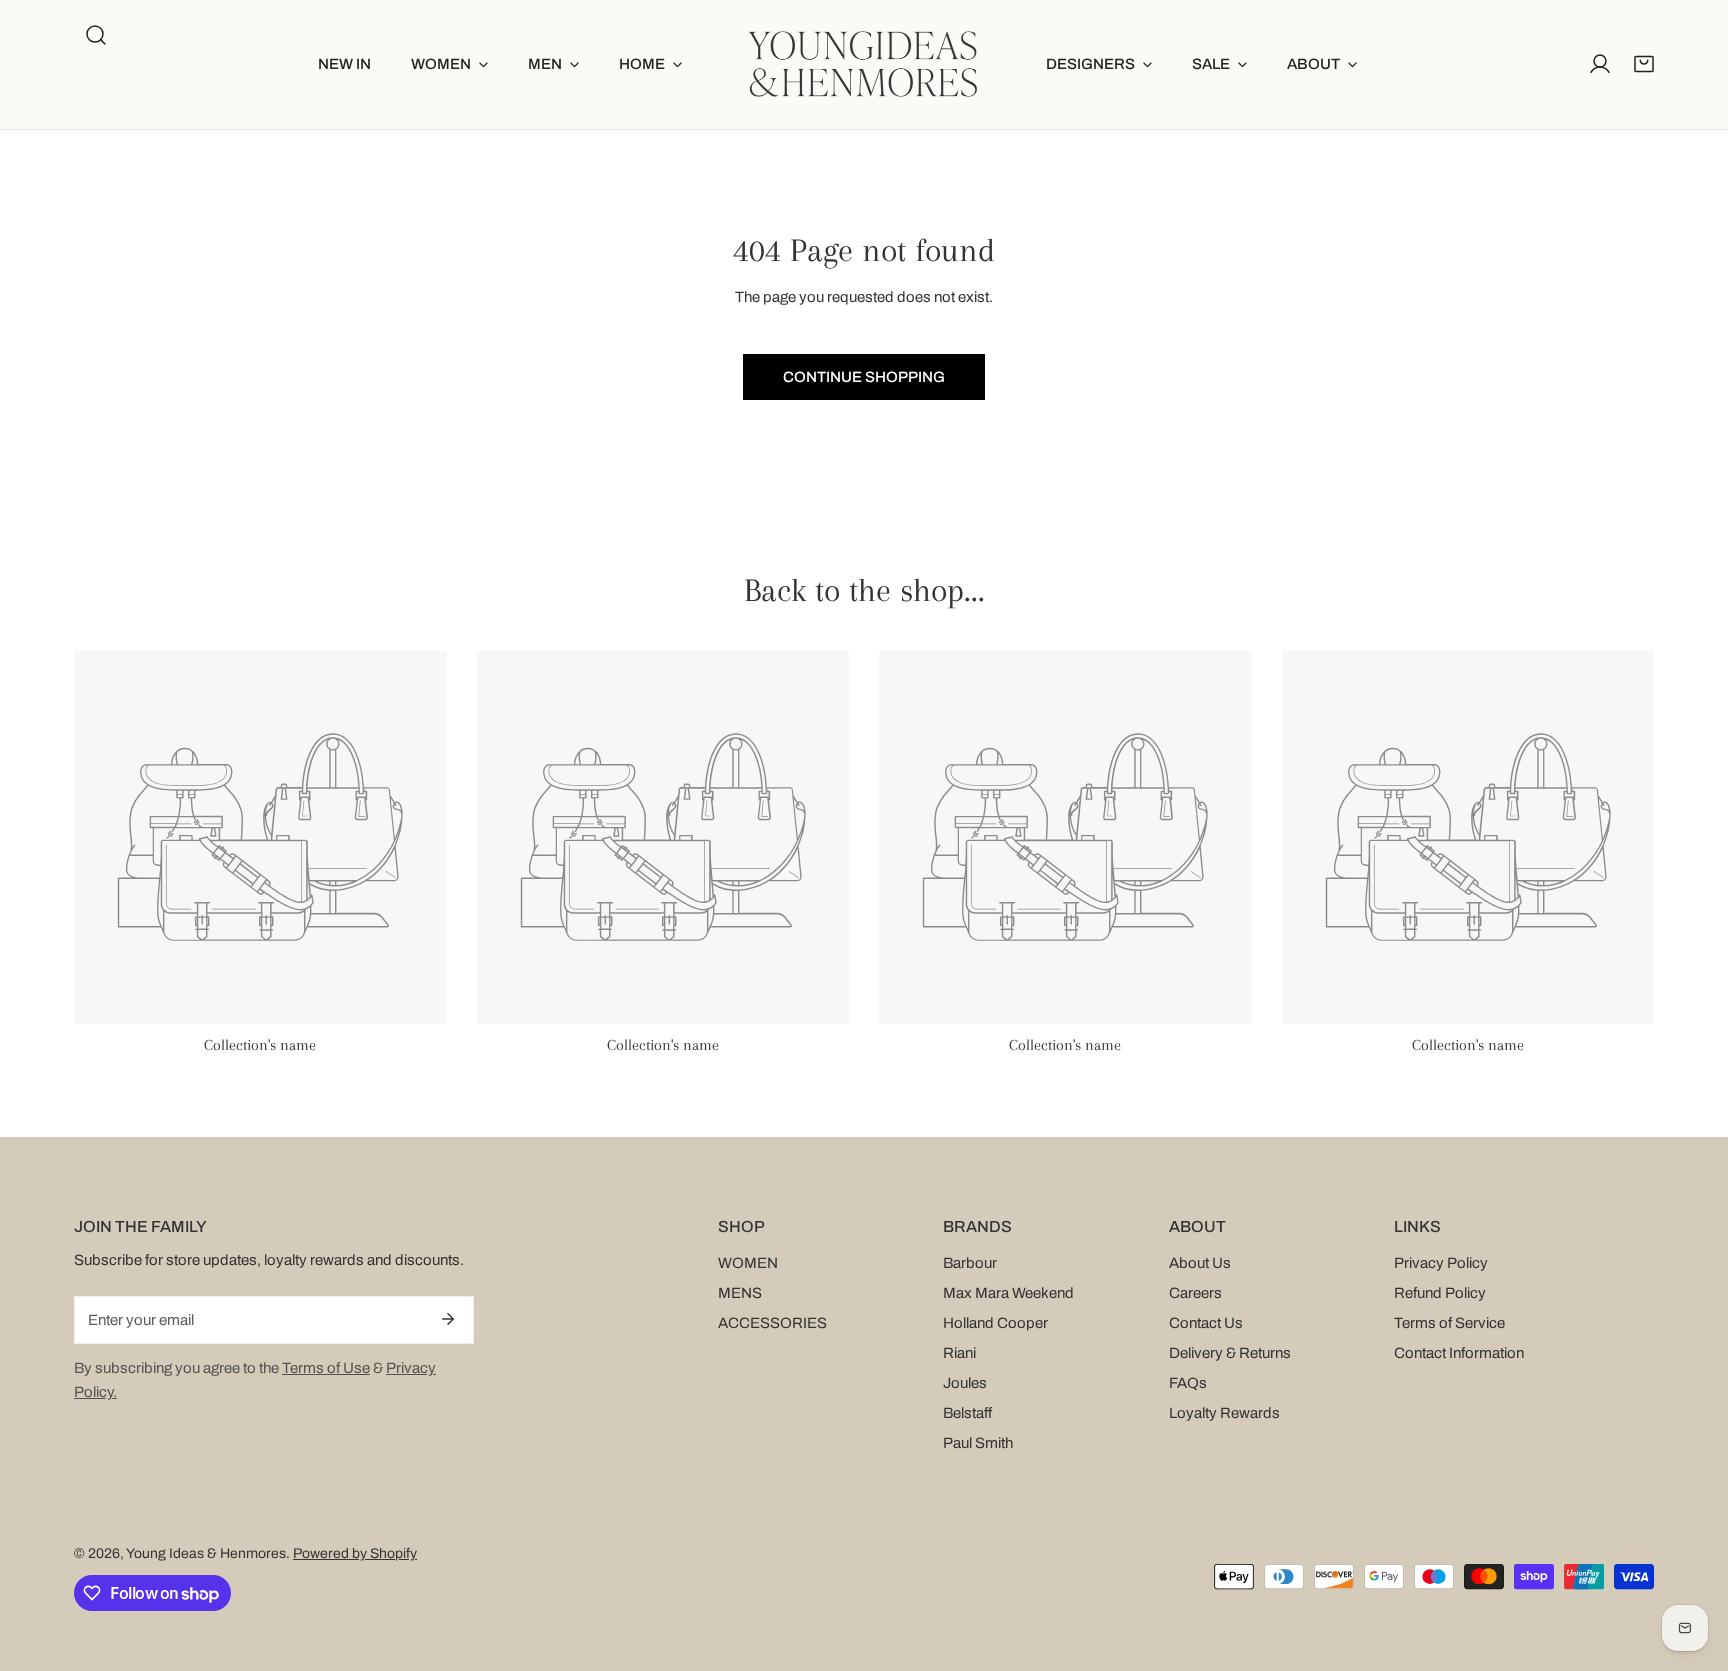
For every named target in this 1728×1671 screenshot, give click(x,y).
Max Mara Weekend (1008, 1293)
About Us (1200, 1263)
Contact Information (1459, 1353)
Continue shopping (864, 377)
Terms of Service (1449, 1323)
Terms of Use (326, 1368)
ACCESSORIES (772, 1323)
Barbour (970, 1263)
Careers (1195, 1293)
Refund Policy (1440, 1293)
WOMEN (748, 1263)
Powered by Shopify (355, 1553)
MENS (740, 1293)
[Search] (96, 35)
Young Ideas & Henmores (206, 1553)
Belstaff (967, 1413)
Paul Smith (978, 1443)
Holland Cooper (995, 1323)
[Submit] (448, 1319)
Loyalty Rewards (1224, 1413)
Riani (959, 1353)
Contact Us (1206, 1323)
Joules (965, 1383)
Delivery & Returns (1230, 1353)
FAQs (1188, 1383)
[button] (449, 64)
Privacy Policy (1441, 1263)
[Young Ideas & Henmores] (864, 64)
